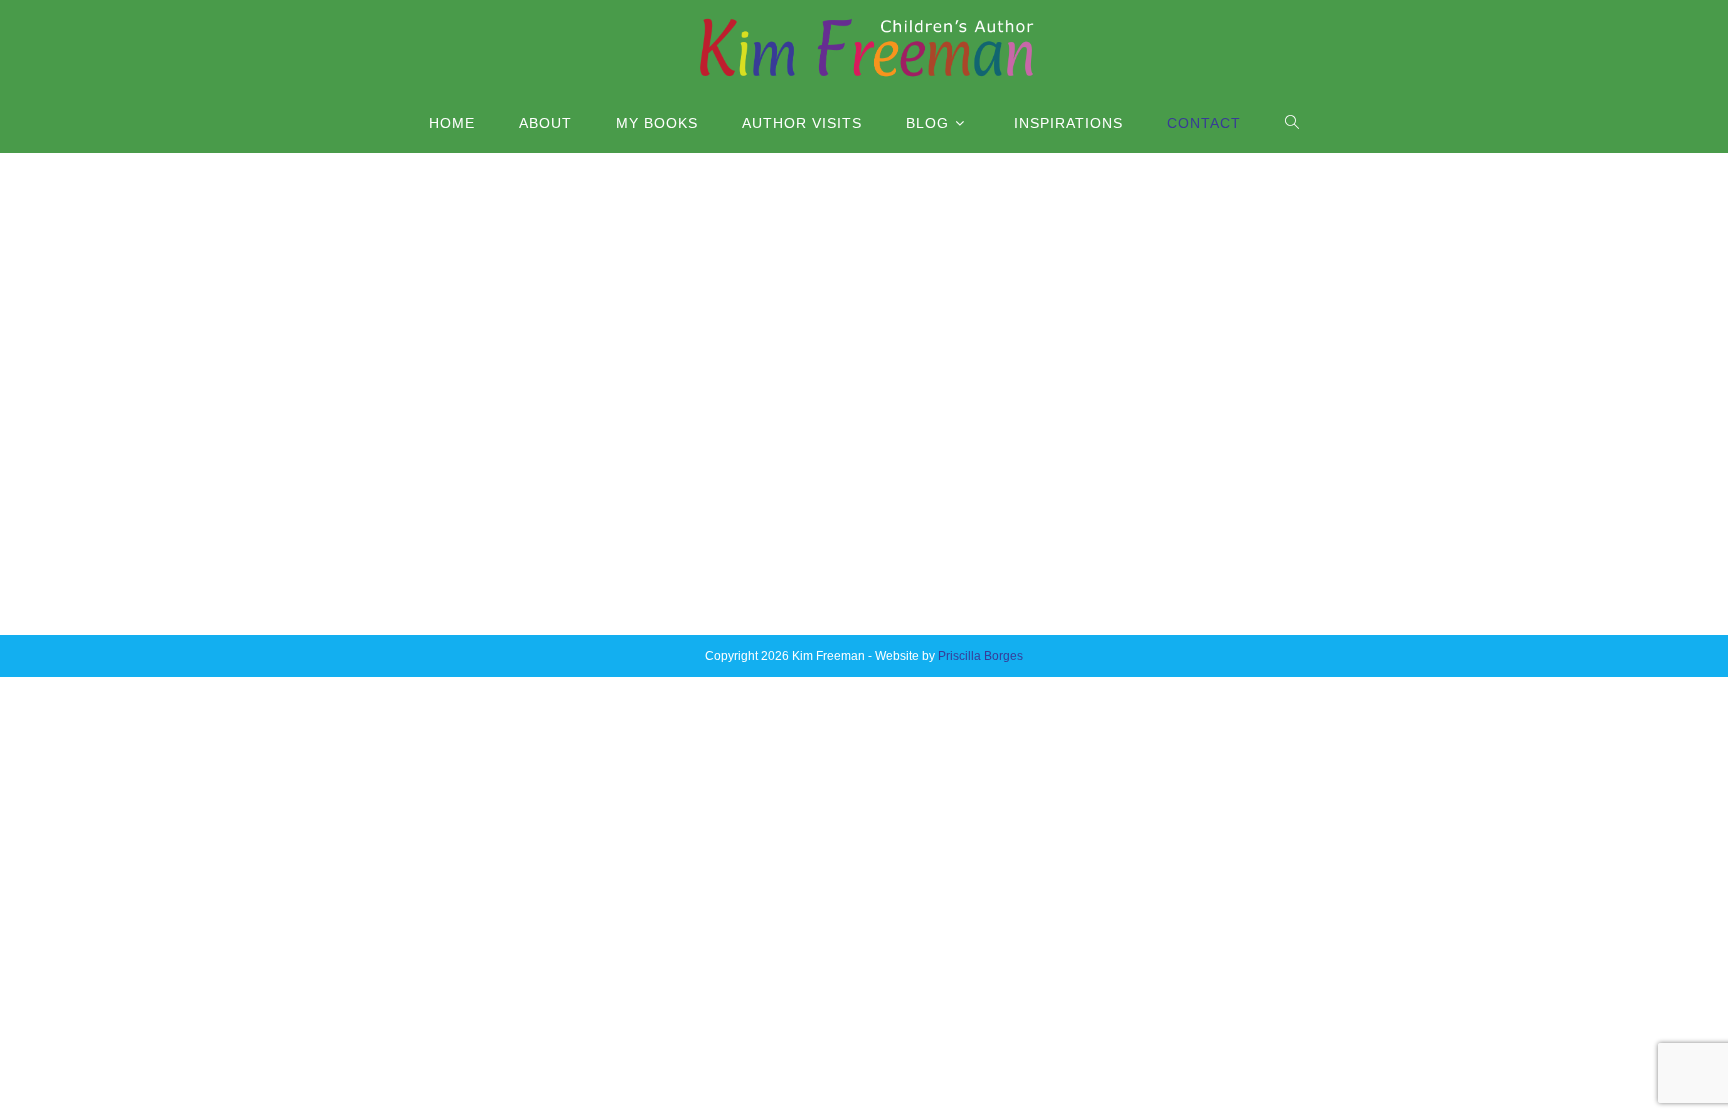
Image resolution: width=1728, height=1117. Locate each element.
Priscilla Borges (980, 656)
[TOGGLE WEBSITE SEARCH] (1292, 123)
